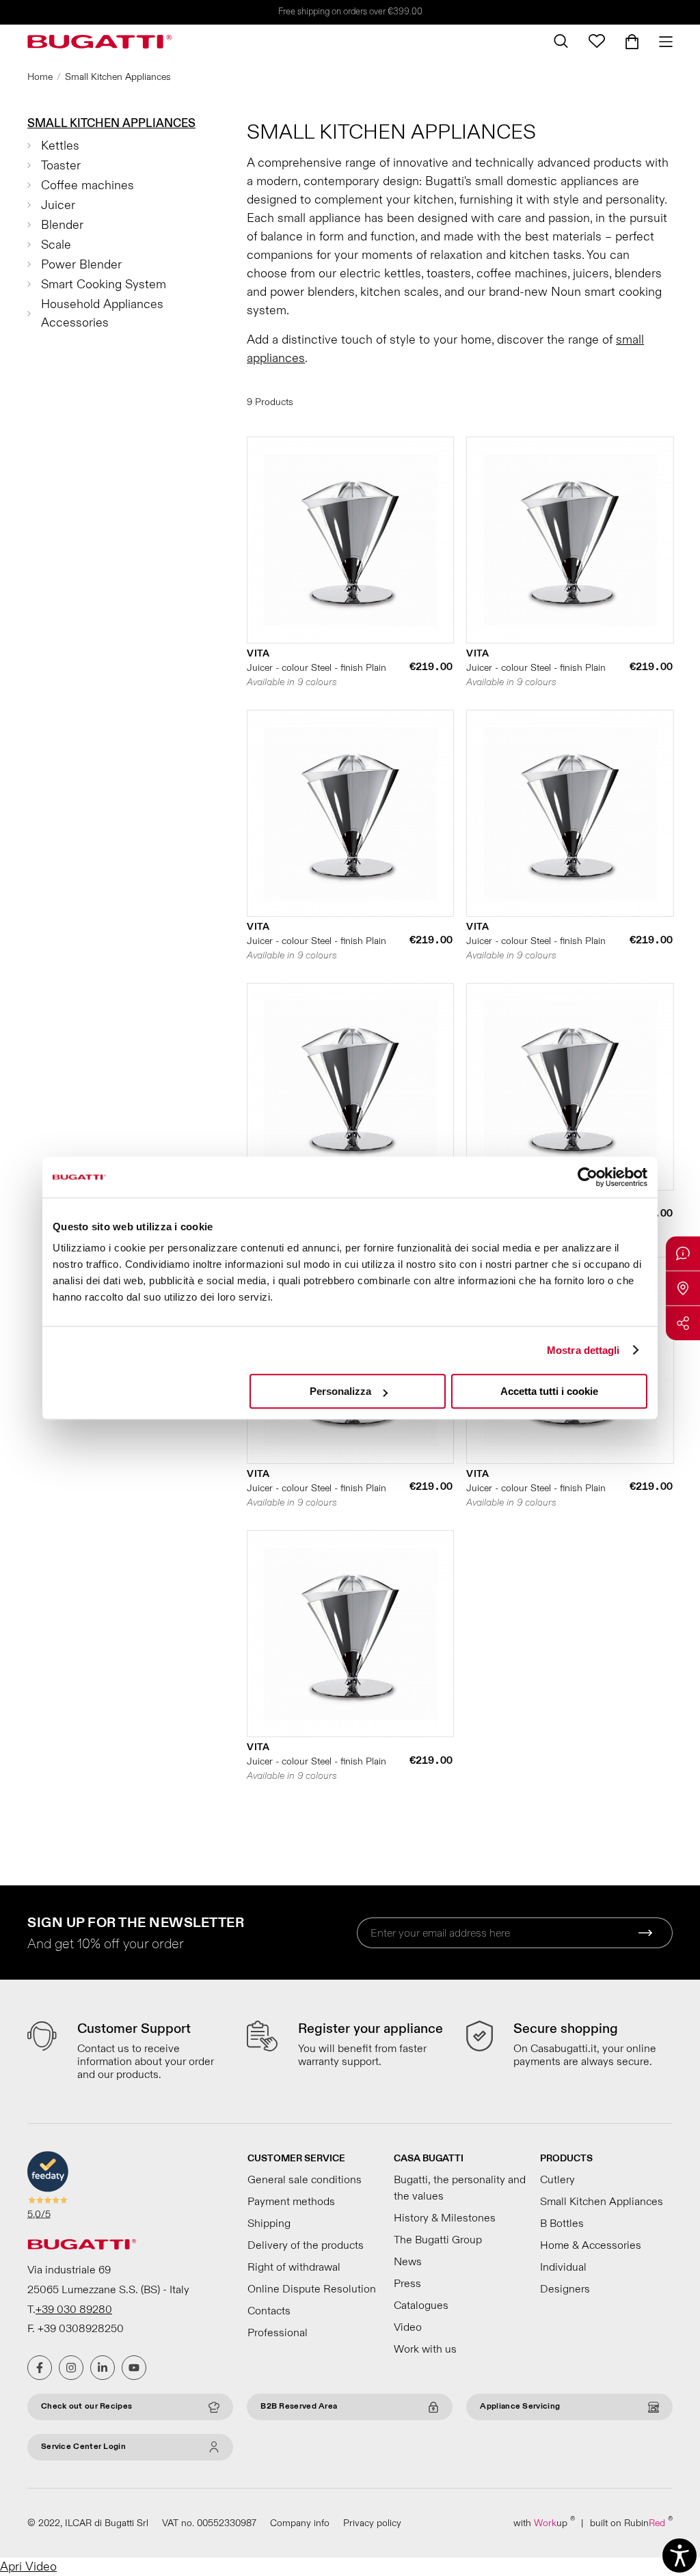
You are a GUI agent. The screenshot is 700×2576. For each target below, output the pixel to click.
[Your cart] (632, 42)
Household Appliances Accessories (102, 314)
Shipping (269, 2224)
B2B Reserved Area (299, 2406)
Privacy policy (372, 2523)
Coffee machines (87, 185)
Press (407, 2284)
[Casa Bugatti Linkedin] (103, 2368)
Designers (565, 2289)
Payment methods (291, 2202)
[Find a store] (683, 1288)
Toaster (61, 166)
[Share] (683, 1323)
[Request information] (683, 1254)
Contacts (269, 2311)
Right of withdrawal (294, 2267)
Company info (300, 2523)
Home (40, 77)
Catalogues (421, 2305)
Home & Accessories (591, 2245)
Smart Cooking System (104, 285)
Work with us (425, 2349)
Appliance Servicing (520, 2406)
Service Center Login (83, 2447)
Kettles (60, 146)
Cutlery (557, 2180)
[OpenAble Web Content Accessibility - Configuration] (679, 2556)
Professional (278, 2333)
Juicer (58, 205)
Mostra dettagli (583, 1350)
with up (544, 2522)
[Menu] (661, 42)
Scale (56, 245)
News (408, 2262)
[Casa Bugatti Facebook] (40, 2368)
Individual (563, 2267)
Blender (62, 225)
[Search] (561, 41)
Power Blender (81, 265)
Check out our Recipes (86, 2406)
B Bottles (562, 2224)
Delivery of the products (306, 2245)
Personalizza (340, 1391)
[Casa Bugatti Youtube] (134, 2368)
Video (408, 2327)
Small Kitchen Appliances (111, 123)
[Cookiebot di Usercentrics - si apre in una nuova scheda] (588, 1177)
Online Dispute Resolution (312, 2289)
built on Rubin (631, 2522)
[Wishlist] (597, 41)
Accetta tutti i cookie (549, 1391)
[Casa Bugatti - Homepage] (100, 42)
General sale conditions (305, 2180)
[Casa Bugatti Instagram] (71, 2368)
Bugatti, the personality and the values (460, 2188)
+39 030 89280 (74, 2310)
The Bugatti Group (438, 2240)
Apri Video (28, 2567)
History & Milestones (445, 2218)
